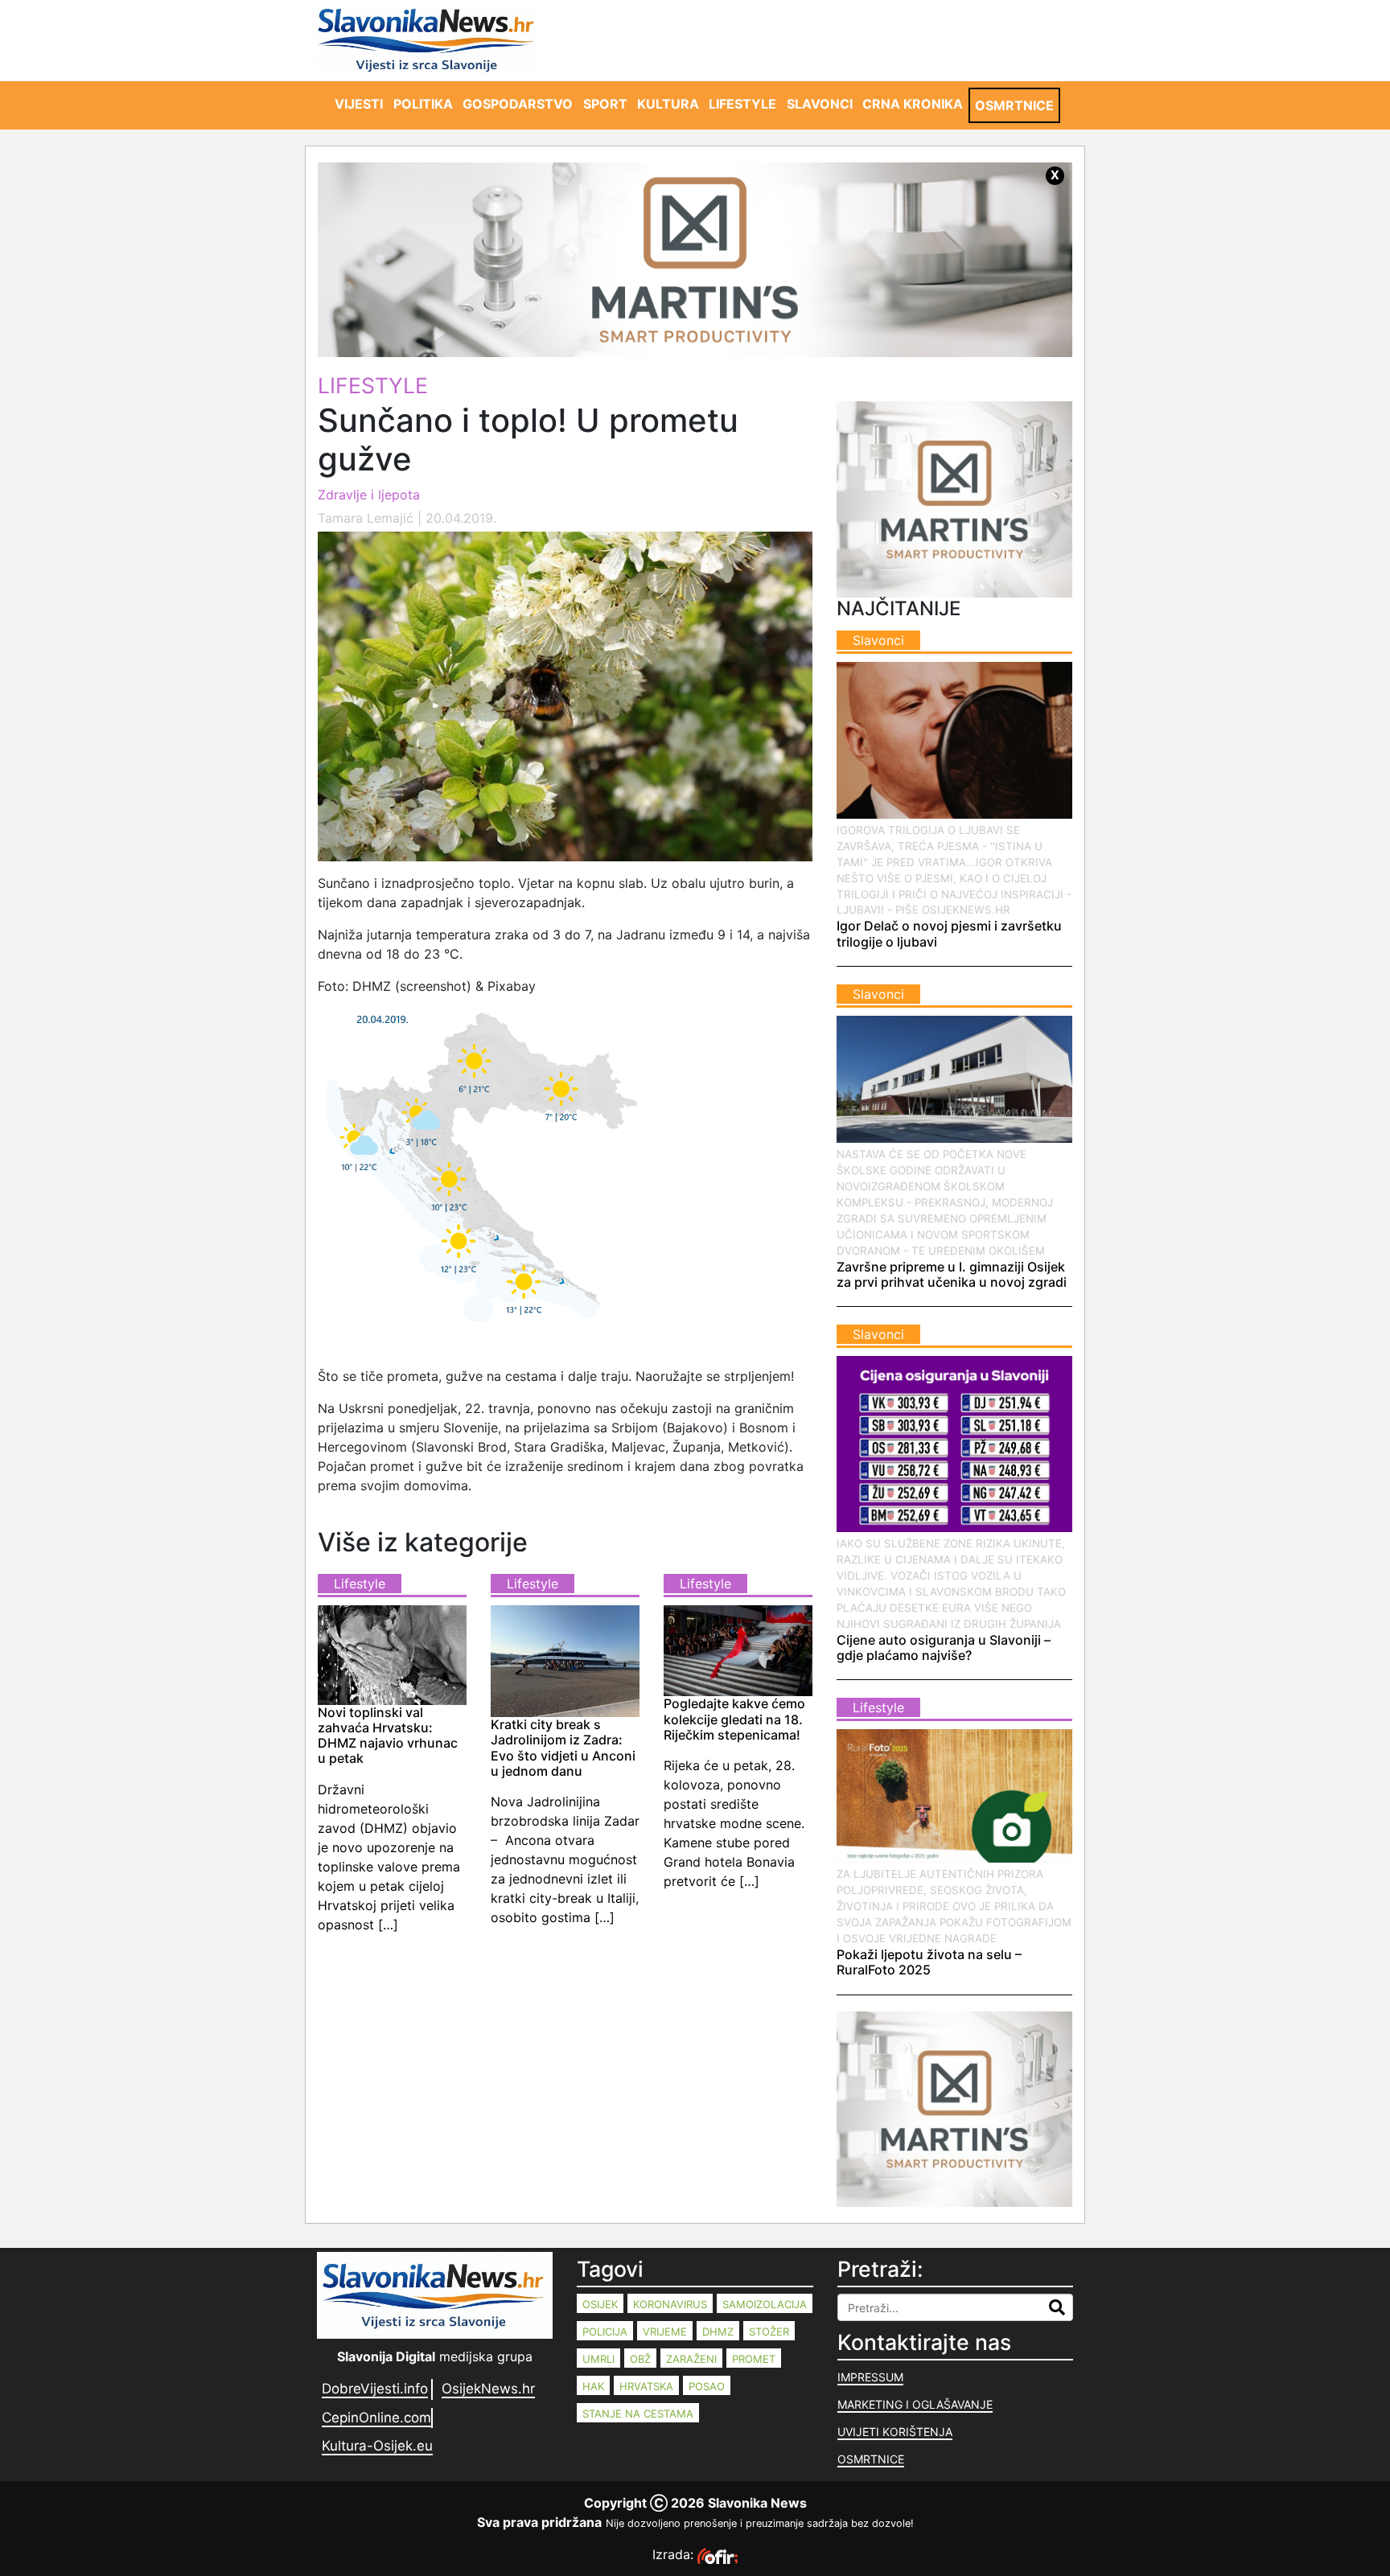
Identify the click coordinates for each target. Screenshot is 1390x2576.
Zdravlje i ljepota (369, 495)
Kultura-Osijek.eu (377, 2446)
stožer (769, 2332)
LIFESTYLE (742, 104)
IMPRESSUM (870, 2377)
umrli (598, 2359)
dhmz (718, 2332)
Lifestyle (373, 385)
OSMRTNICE (1014, 105)
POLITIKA (423, 104)
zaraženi (691, 2359)
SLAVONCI (820, 104)
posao (707, 2386)
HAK (593, 2386)
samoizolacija (765, 2304)
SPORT (605, 104)
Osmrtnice (871, 2459)
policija (605, 2332)
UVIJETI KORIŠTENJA (895, 2432)
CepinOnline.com (376, 2418)
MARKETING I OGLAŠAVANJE (915, 2404)
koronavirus (670, 2304)
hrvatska (646, 2386)
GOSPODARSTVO (518, 104)
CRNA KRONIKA (913, 104)
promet (754, 2359)
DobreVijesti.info (375, 2389)
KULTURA (668, 104)
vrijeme (665, 2332)
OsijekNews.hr (488, 2389)
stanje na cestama (638, 2414)
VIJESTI (359, 104)
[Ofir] (718, 2554)
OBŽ (640, 2359)
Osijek (600, 2304)
